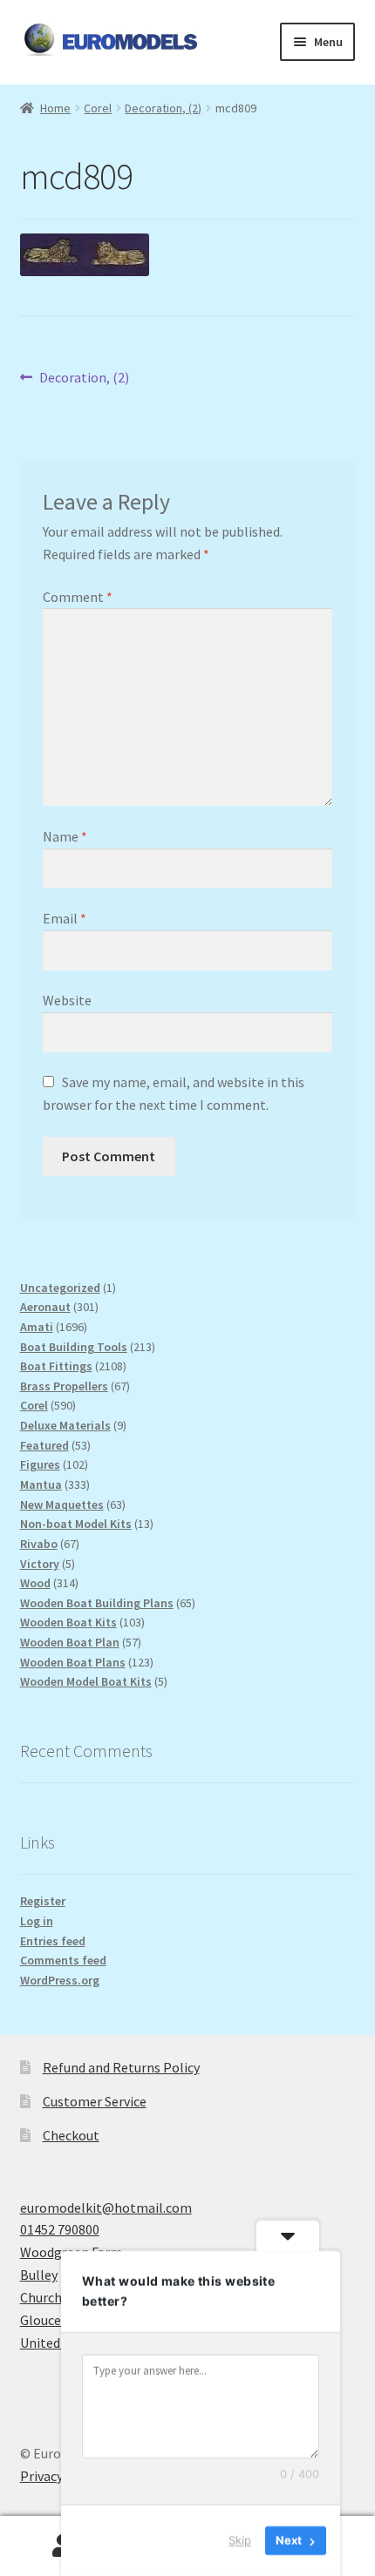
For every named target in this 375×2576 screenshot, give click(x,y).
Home (55, 108)
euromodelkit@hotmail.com (106, 2208)
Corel (98, 108)
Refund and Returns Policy (121, 2067)
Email (65, 918)
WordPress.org (60, 1980)
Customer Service (95, 2101)
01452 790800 (60, 2229)
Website (67, 1000)
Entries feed (53, 1941)
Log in (37, 1921)
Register (43, 1901)
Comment (78, 597)
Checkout (71, 2135)
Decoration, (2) (163, 108)
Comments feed (63, 1960)
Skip (240, 2540)
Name (65, 836)
